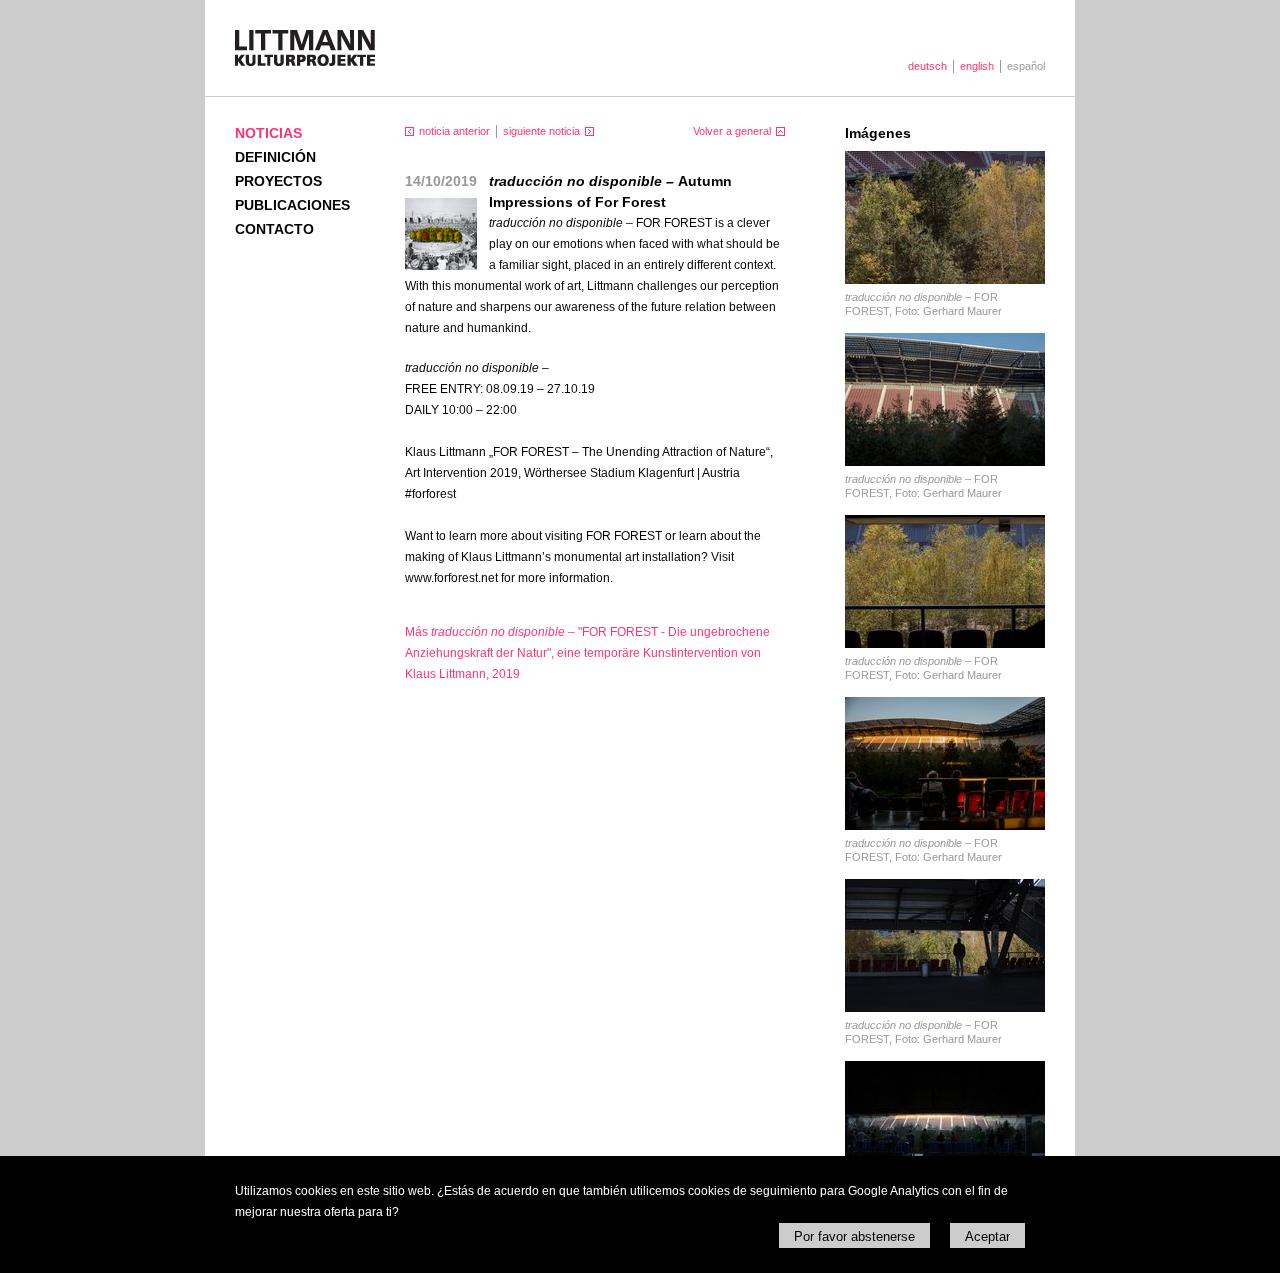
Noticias (268, 133)
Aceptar (987, 1236)
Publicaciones (292, 205)
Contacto (274, 229)
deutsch (927, 66)
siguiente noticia (541, 131)
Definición (275, 157)
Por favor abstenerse (854, 1236)
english (977, 66)
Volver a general (732, 131)
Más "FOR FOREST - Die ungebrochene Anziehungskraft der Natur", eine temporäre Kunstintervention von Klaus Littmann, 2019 (587, 653)
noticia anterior (454, 131)
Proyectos (278, 181)
